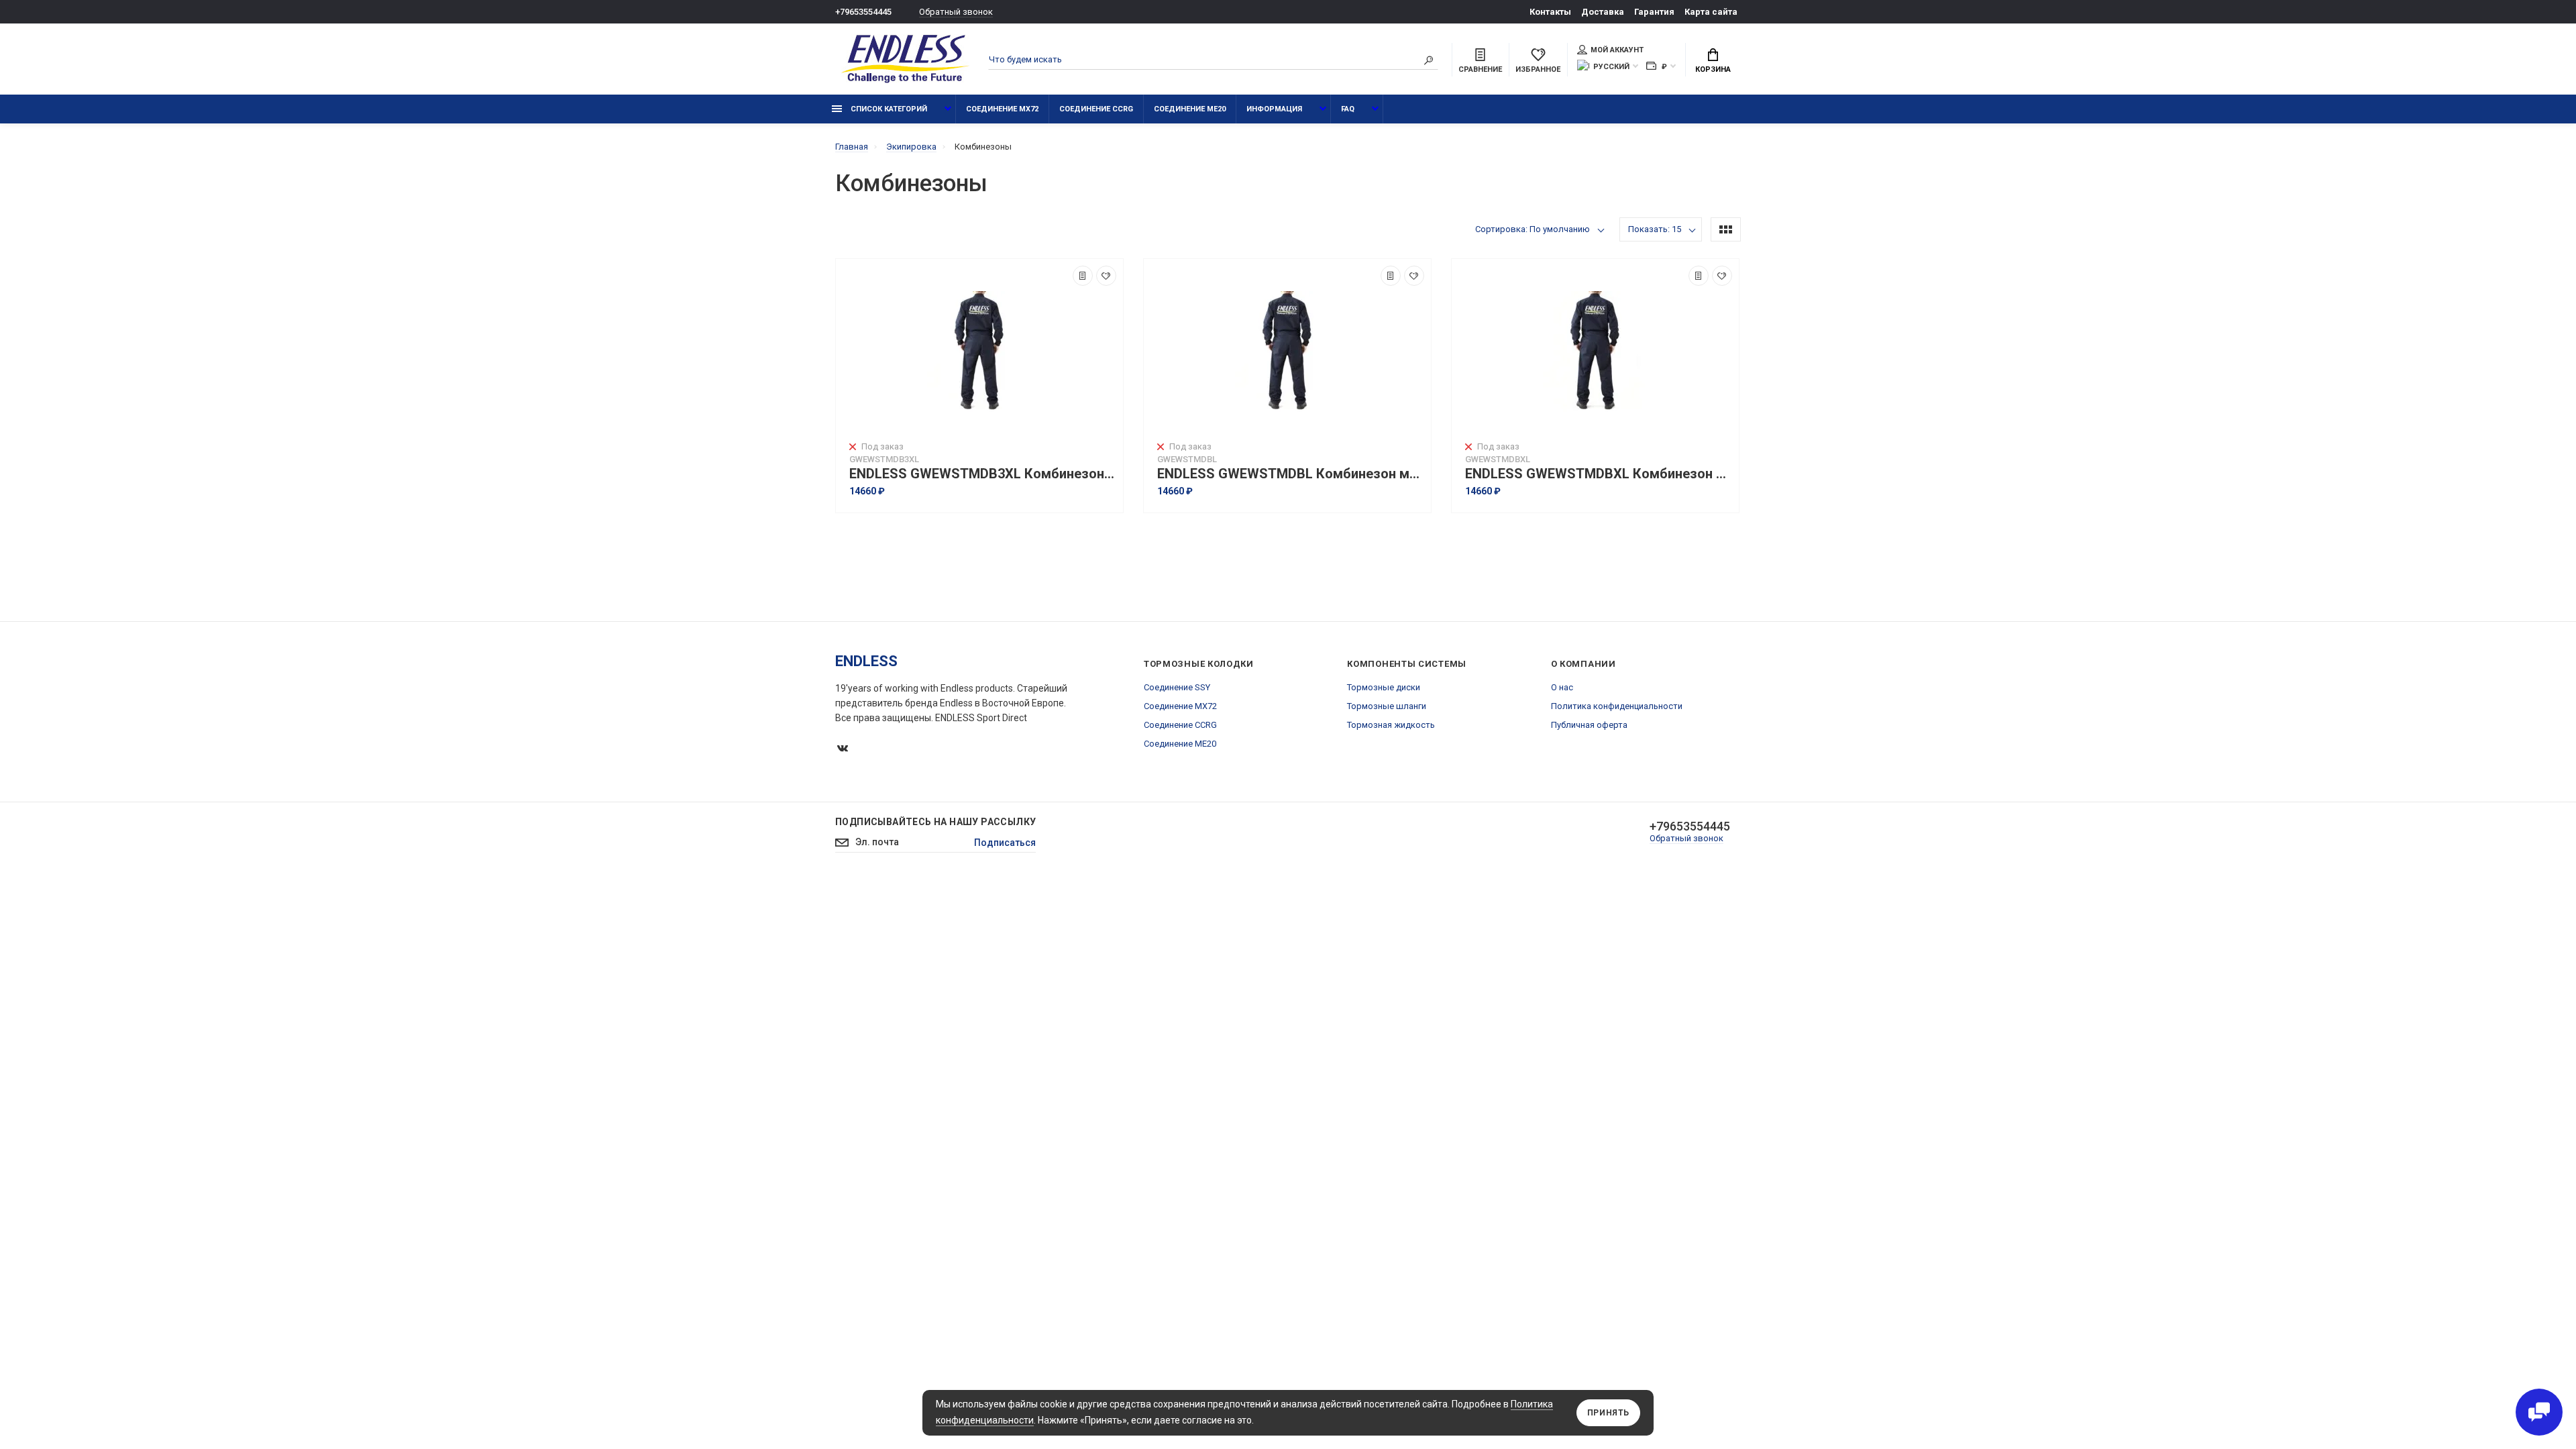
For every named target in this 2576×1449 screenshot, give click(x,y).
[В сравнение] (1083, 276)
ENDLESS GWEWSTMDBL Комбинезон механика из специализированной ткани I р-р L (1291, 474)
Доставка (1603, 12)
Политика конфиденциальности (1617, 706)
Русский (1611, 67)
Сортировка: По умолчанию (1533, 229)
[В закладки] (1106, 276)
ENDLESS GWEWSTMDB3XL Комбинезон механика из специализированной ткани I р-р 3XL (983, 474)
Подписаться (1005, 843)
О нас (1562, 687)
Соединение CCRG (1096, 109)
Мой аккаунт (1617, 50)
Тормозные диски (1384, 687)
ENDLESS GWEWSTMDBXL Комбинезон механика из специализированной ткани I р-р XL (1599, 474)
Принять (1608, 1413)
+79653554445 (863, 12)
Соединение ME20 (1190, 109)
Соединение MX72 (1002, 109)
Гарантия (1654, 12)
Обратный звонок (956, 12)
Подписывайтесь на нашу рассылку (935, 822)
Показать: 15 (1655, 229)
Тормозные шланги (1387, 706)
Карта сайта (1711, 12)
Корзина (1713, 69)
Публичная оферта (1589, 725)
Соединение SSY (1177, 687)
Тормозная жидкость (1391, 725)
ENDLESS (866, 661)
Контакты (1550, 12)
